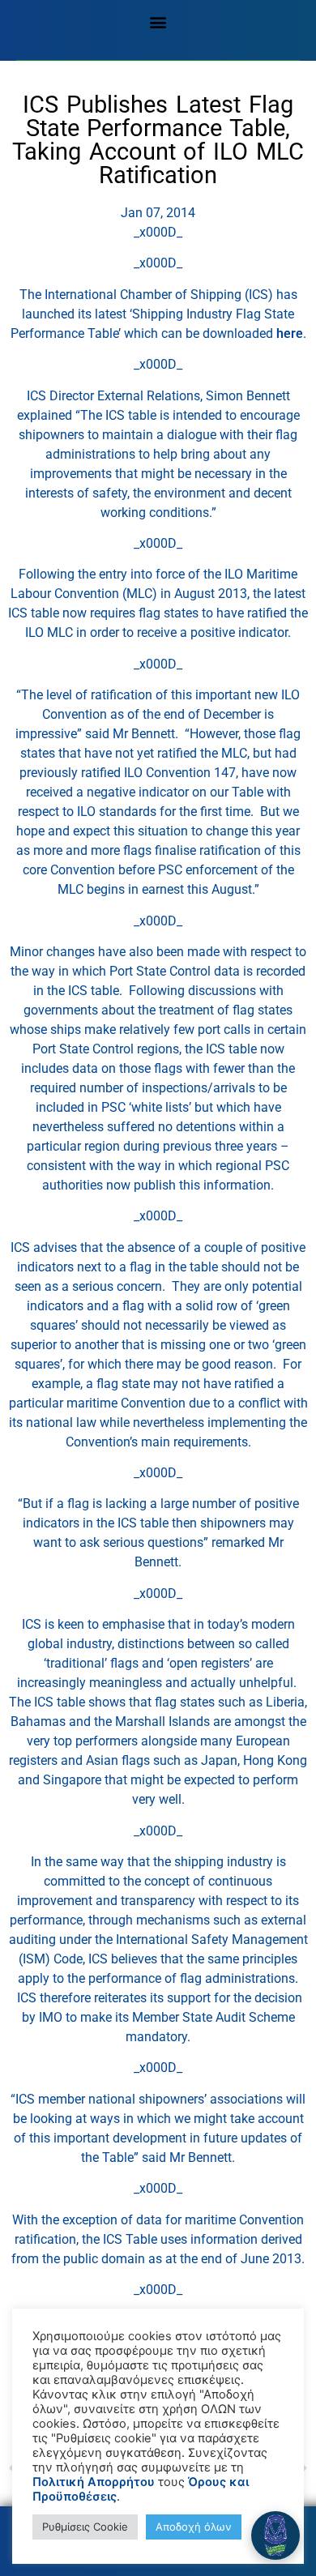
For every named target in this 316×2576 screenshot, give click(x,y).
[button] (158, 21)
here (290, 333)
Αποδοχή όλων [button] (194, 2527)
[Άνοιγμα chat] (275, 2535)
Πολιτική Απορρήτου (94, 2482)
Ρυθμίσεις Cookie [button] (85, 2527)
